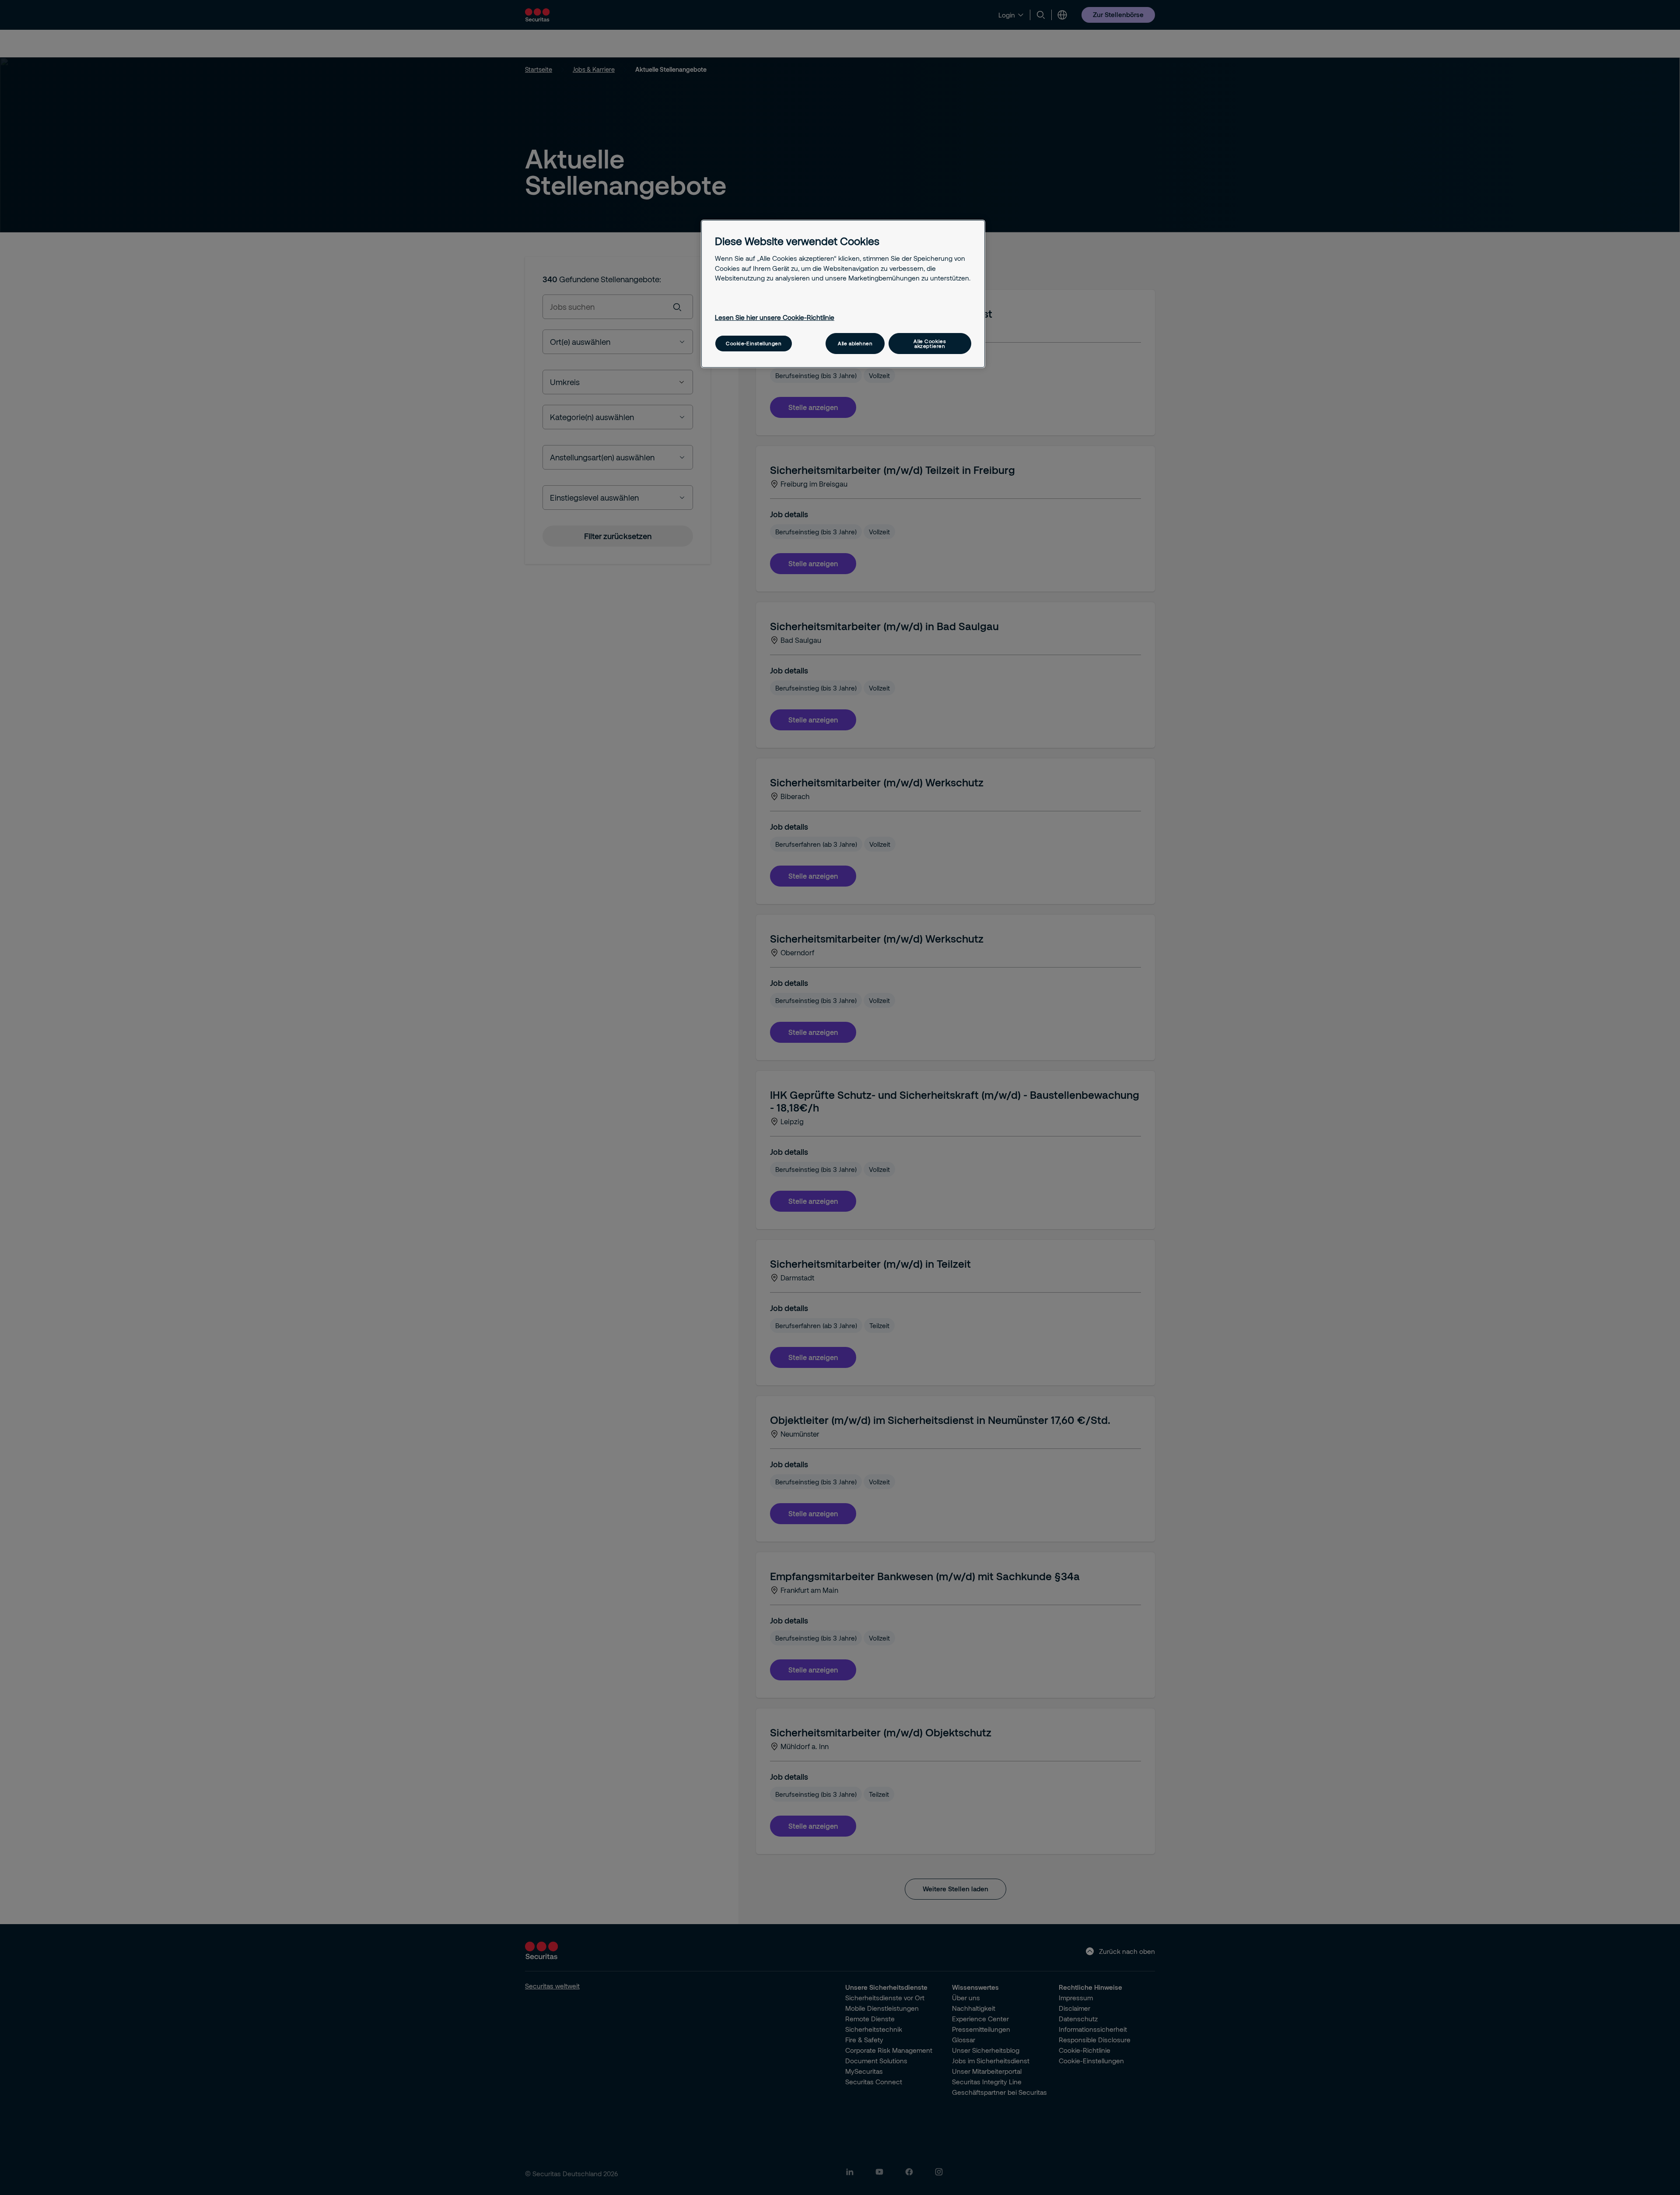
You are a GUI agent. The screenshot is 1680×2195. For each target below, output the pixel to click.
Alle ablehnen (855, 343)
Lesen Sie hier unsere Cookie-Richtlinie (775, 317)
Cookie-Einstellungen (754, 343)
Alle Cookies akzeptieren (930, 344)
